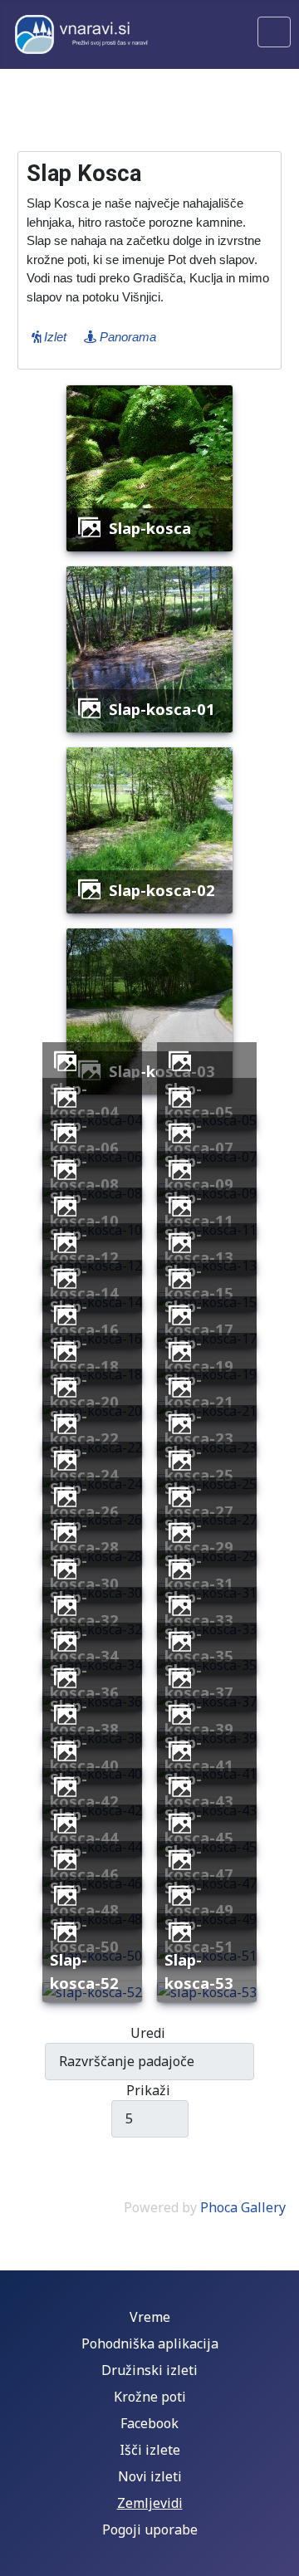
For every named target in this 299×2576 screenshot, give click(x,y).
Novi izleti (150, 2476)
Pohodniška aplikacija (150, 2343)
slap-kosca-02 (162, 890)
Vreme (150, 2317)
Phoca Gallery (243, 2207)
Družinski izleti (149, 2370)
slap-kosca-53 (199, 1971)
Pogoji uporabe (150, 2529)
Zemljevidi (150, 2503)
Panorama (126, 337)
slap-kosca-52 (84, 1971)
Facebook (149, 2423)
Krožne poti (150, 2397)
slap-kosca (150, 528)
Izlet (54, 337)
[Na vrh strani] (278, 2555)
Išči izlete (150, 2450)
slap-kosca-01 (162, 709)
